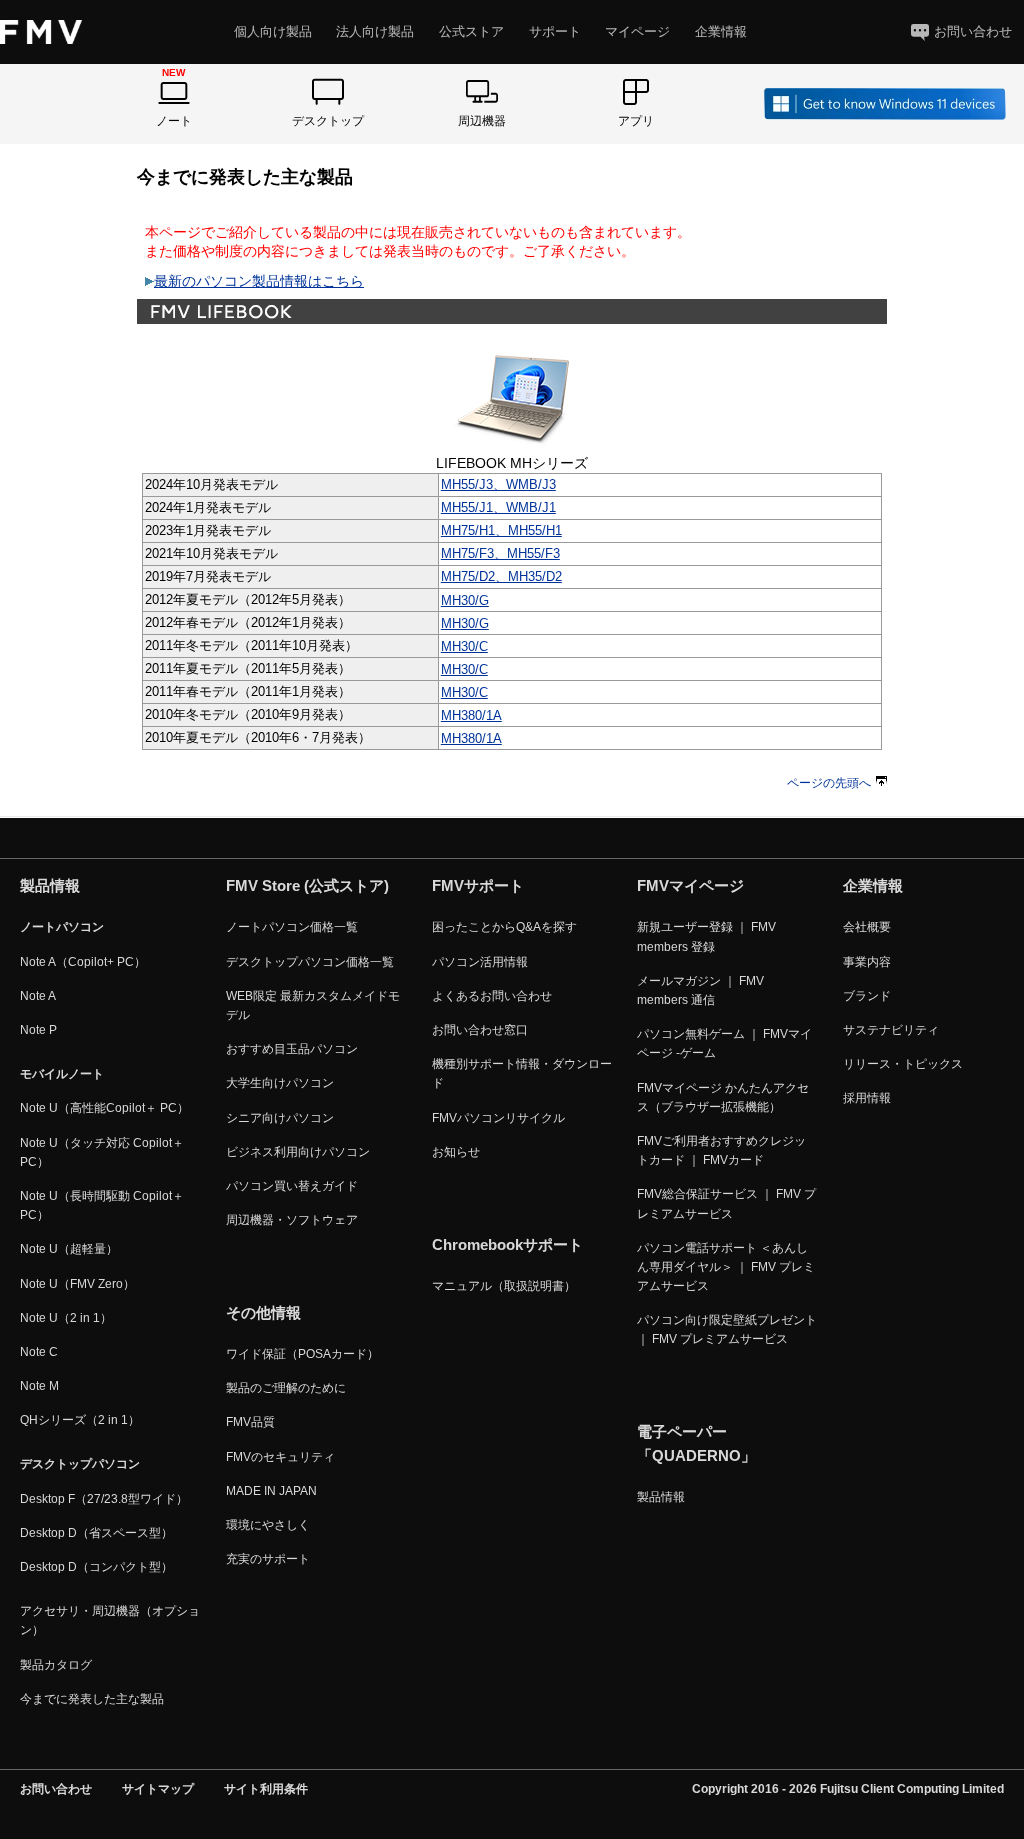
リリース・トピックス (903, 1064)
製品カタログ (56, 1665)
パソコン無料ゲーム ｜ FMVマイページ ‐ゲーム (724, 1043)
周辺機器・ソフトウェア (292, 1220)
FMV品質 (250, 1422)
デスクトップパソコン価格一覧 (310, 962)
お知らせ (456, 1152)
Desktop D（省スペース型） (96, 1533)
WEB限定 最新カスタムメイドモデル (313, 1005)
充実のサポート (268, 1559)
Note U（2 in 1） (66, 1318)
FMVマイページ (690, 885)
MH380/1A (471, 715)
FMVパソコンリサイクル (498, 1118)
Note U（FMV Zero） (77, 1284)
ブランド (867, 996)
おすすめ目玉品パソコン (292, 1049)
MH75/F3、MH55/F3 (500, 553)
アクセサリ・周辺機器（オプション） (110, 1620)
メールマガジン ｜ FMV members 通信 (700, 990)
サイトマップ (158, 1789)
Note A (38, 996)
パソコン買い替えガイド (292, 1186)
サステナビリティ (891, 1030)
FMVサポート (478, 885)
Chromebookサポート (507, 1244)
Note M (39, 1386)
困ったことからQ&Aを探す (504, 927)
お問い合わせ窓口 (480, 1030)
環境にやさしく (268, 1525)
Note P (38, 1030)
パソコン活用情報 (480, 962)
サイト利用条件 (266, 1789)
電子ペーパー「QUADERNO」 (696, 1443)
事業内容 (867, 962)
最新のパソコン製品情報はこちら (259, 281)
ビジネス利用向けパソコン (298, 1152)
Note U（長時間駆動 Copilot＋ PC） (102, 1205)
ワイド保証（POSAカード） (302, 1354)
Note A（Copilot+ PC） (83, 962)
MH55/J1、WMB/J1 (498, 507)
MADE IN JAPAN (271, 1491)
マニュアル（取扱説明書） (504, 1286)
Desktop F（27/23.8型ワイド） (104, 1499)
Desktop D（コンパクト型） (96, 1567)
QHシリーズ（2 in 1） (80, 1420)
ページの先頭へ (829, 783)
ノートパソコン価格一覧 (292, 927)
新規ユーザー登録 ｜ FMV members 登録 (706, 936)
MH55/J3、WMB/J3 (498, 484)
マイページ (637, 31)
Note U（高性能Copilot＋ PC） (104, 1108)
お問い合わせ (973, 31)
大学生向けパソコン (280, 1083)
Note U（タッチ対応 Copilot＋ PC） (102, 1152)
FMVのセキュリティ (280, 1457)
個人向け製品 (273, 31)
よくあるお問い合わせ (492, 996)
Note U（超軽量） (69, 1249)
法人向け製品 (375, 31)
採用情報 (867, 1098)
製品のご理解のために (286, 1388)
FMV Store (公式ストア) (307, 885)
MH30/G (465, 600)
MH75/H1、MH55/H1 (501, 530)
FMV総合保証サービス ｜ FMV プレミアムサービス (726, 1203)
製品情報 (661, 1497)
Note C (39, 1352)
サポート (555, 31)
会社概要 (867, 927)
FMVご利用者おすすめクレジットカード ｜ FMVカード (721, 1150)
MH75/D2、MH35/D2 (501, 576)
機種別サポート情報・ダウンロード (522, 1073)
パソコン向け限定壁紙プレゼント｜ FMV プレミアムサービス (727, 1329)
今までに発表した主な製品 (92, 1699)
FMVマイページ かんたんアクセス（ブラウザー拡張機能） (723, 1097)
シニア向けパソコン (280, 1118)
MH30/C (464, 646)
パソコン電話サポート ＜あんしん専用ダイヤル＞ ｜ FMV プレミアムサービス (726, 1267)
